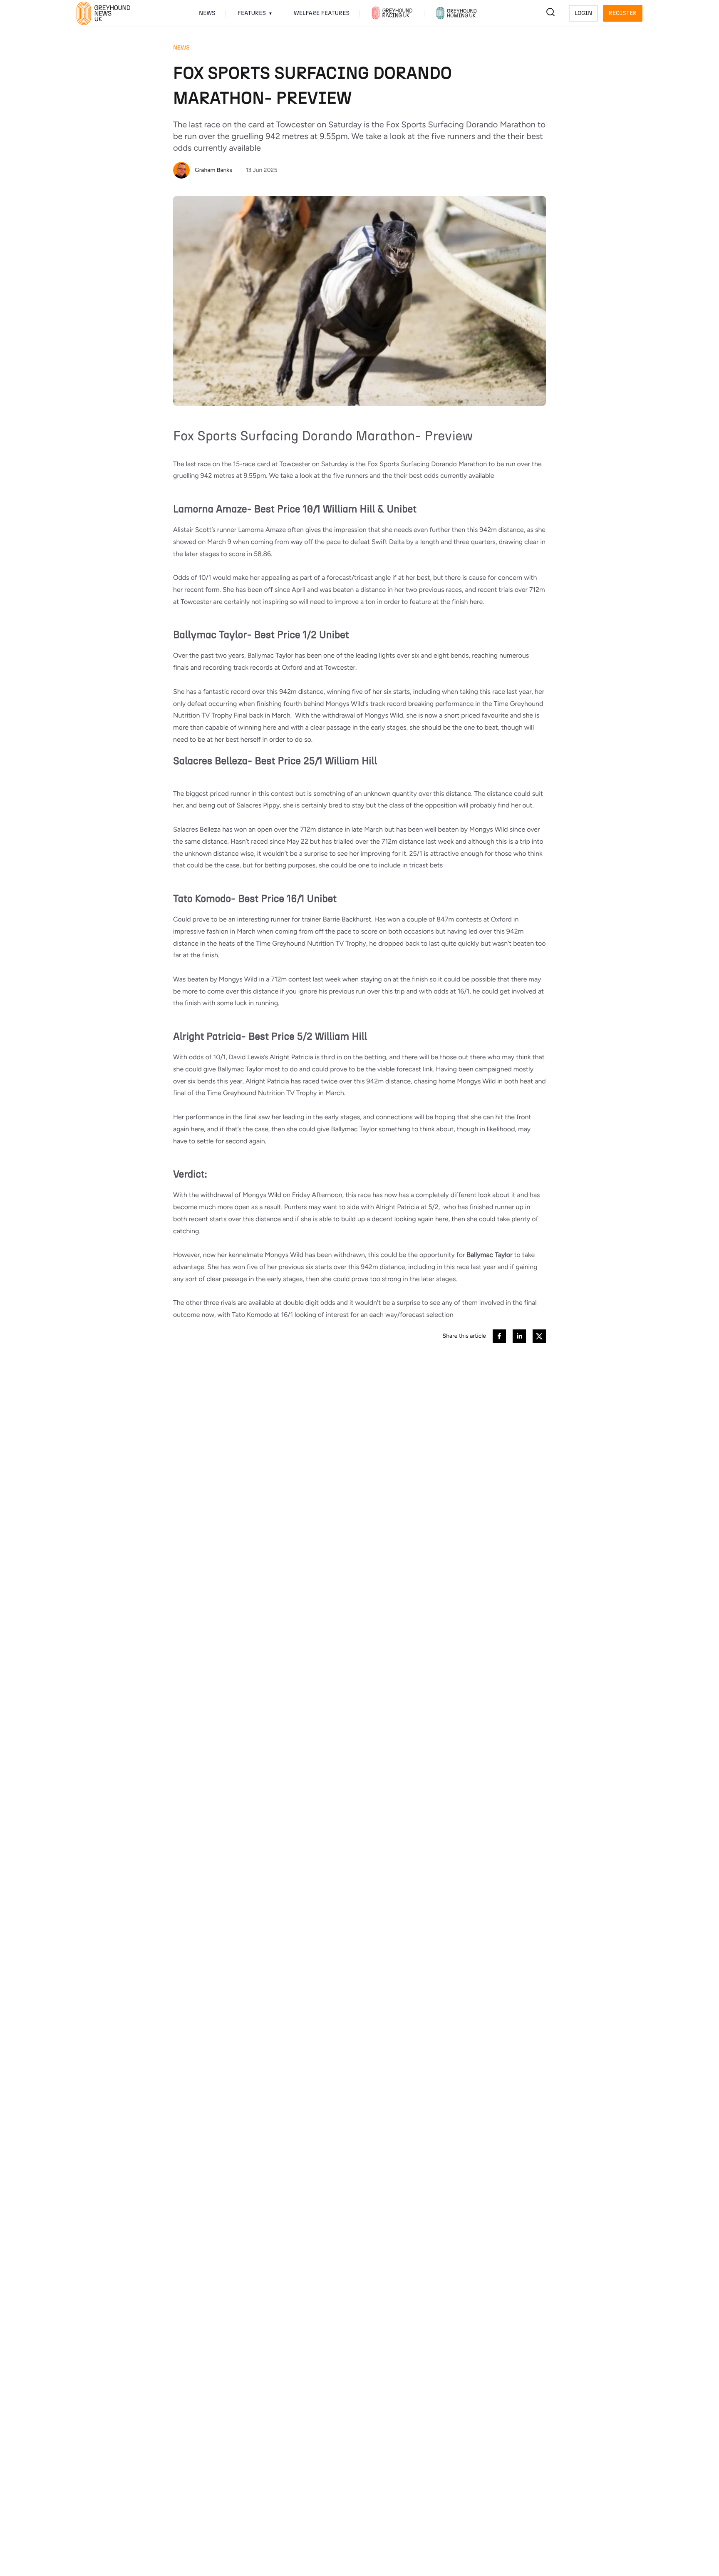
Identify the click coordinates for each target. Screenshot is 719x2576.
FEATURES (255, 13)
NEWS (207, 13)
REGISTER (623, 13)
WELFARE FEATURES (322, 13)
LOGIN (583, 13)
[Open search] (554, 12)
